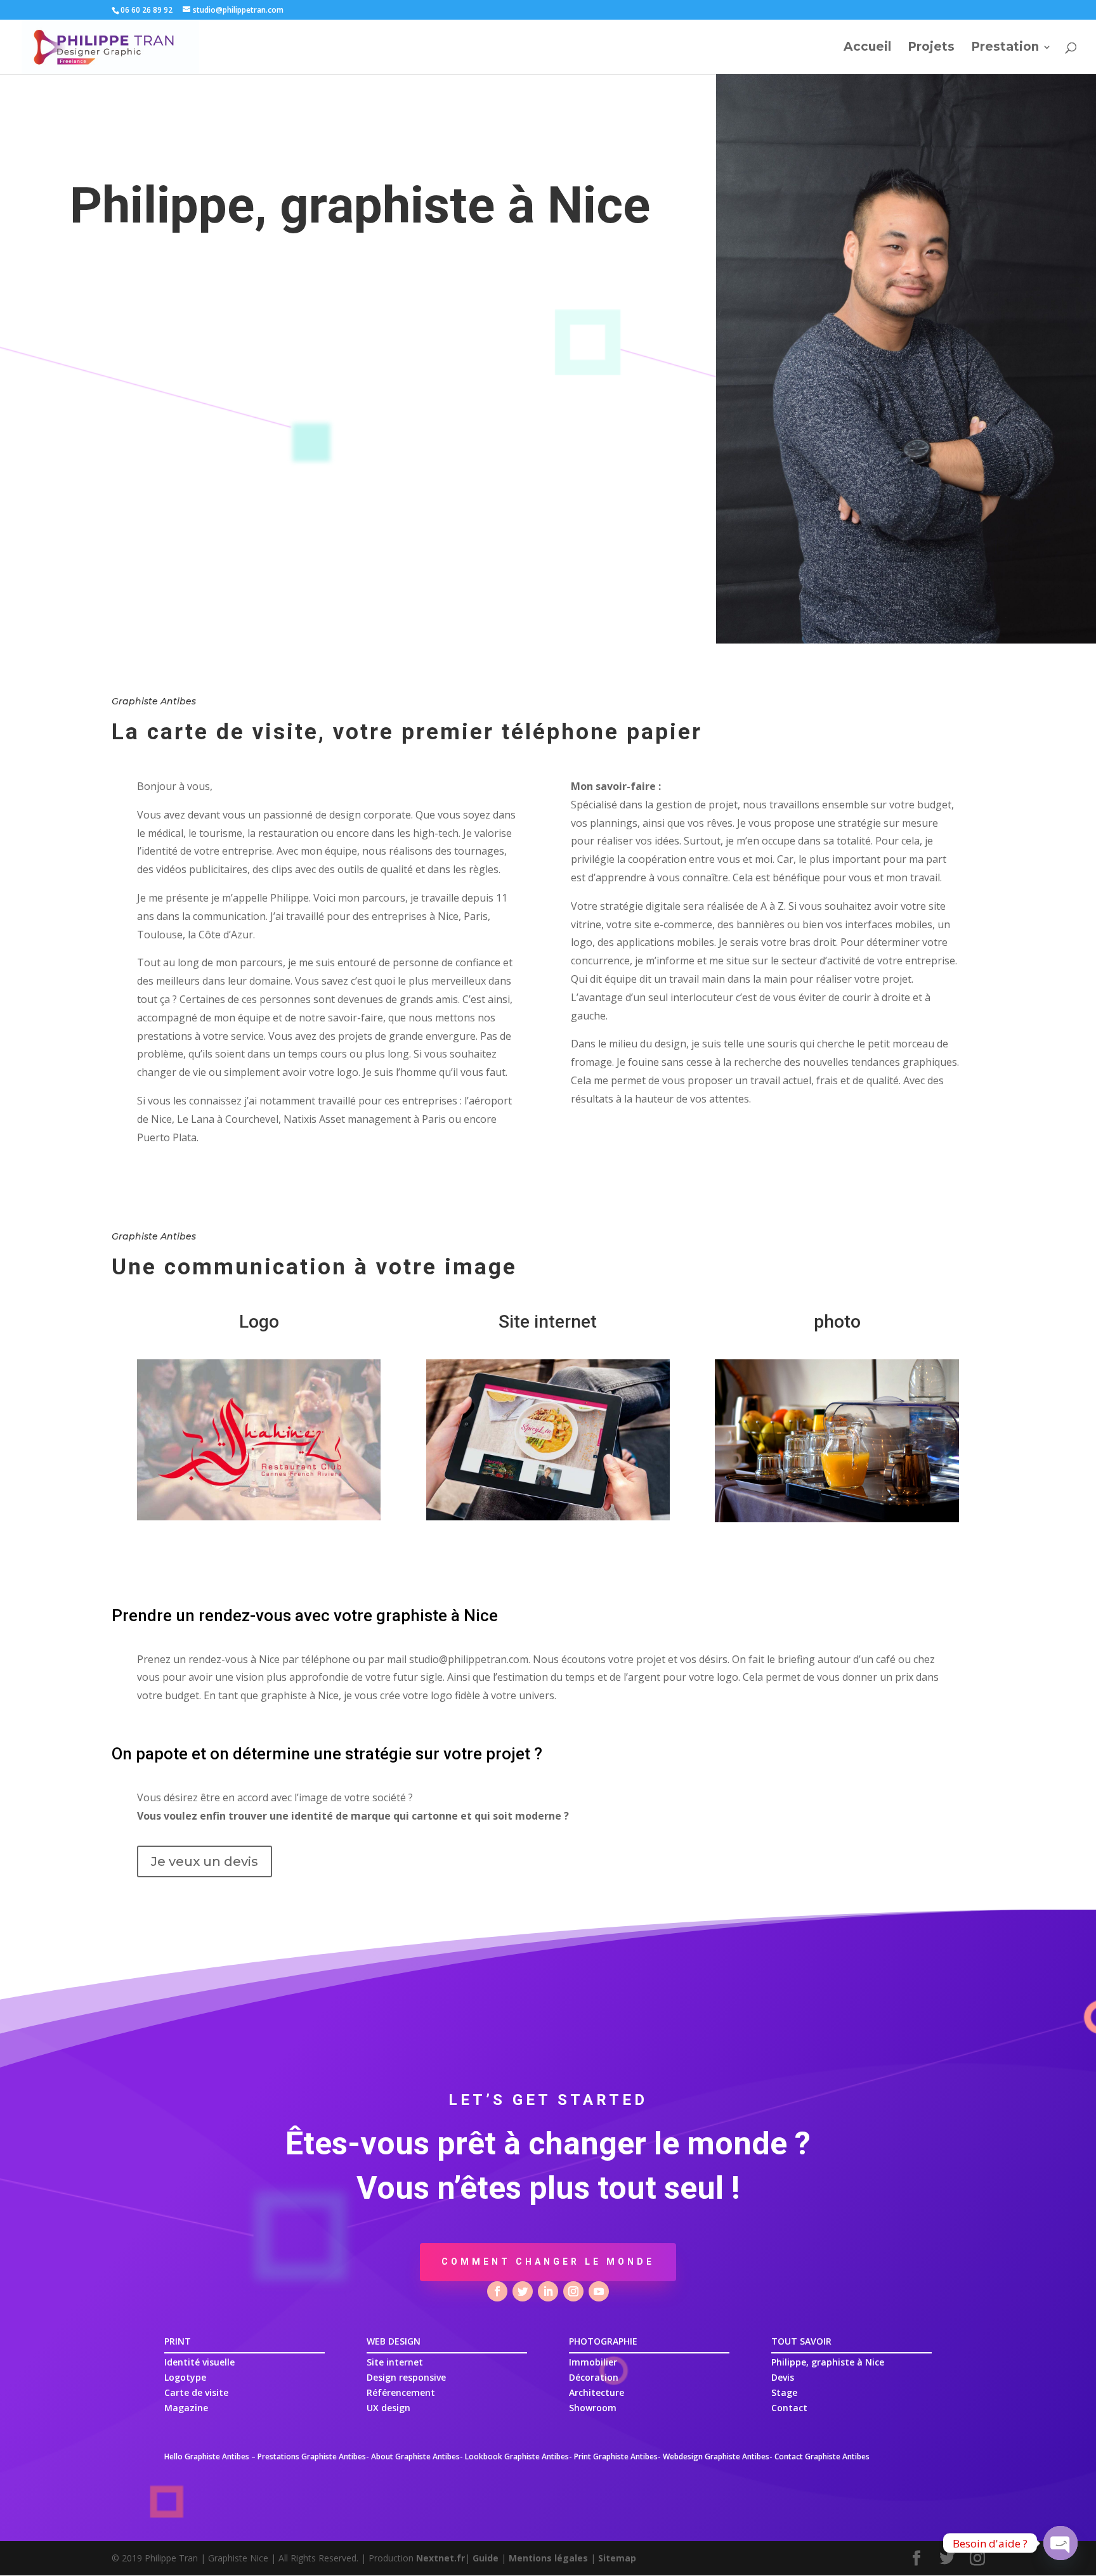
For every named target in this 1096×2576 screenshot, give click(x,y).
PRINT (178, 2341)
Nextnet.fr (440, 2558)
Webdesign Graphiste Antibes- (718, 2456)
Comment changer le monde (548, 2262)
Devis (783, 2377)
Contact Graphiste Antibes (822, 2456)
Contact (789, 2408)
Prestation (1005, 48)
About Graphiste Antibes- (417, 2456)
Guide (486, 2558)
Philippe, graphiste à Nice (828, 2362)
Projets (931, 48)
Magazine (186, 2408)
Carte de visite (196, 2392)
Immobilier (593, 2362)
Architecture (597, 2392)
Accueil (867, 48)
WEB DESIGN (394, 2341)
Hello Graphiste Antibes (207, 2456)
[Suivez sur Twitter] (523, 2291)
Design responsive (406, 2377)
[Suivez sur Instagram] (573, 2291)
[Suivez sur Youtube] (599, 2291)
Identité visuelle (199, 2362)
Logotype (185, 2377)
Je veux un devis (205, 1861)
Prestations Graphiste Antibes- (313, 2456)
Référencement (401, 2392)
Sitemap (617, 2558)
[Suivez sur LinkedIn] (548, 2291)
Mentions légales (548, 2558)
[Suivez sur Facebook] (497, 2291)
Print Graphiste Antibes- (617, 2456)
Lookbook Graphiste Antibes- (519, 2456)
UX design (388, 2408)
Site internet (395, 2362)
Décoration (594, 2377)
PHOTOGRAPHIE (603, 2341)
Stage (784, 2392)
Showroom (593, 2408)
